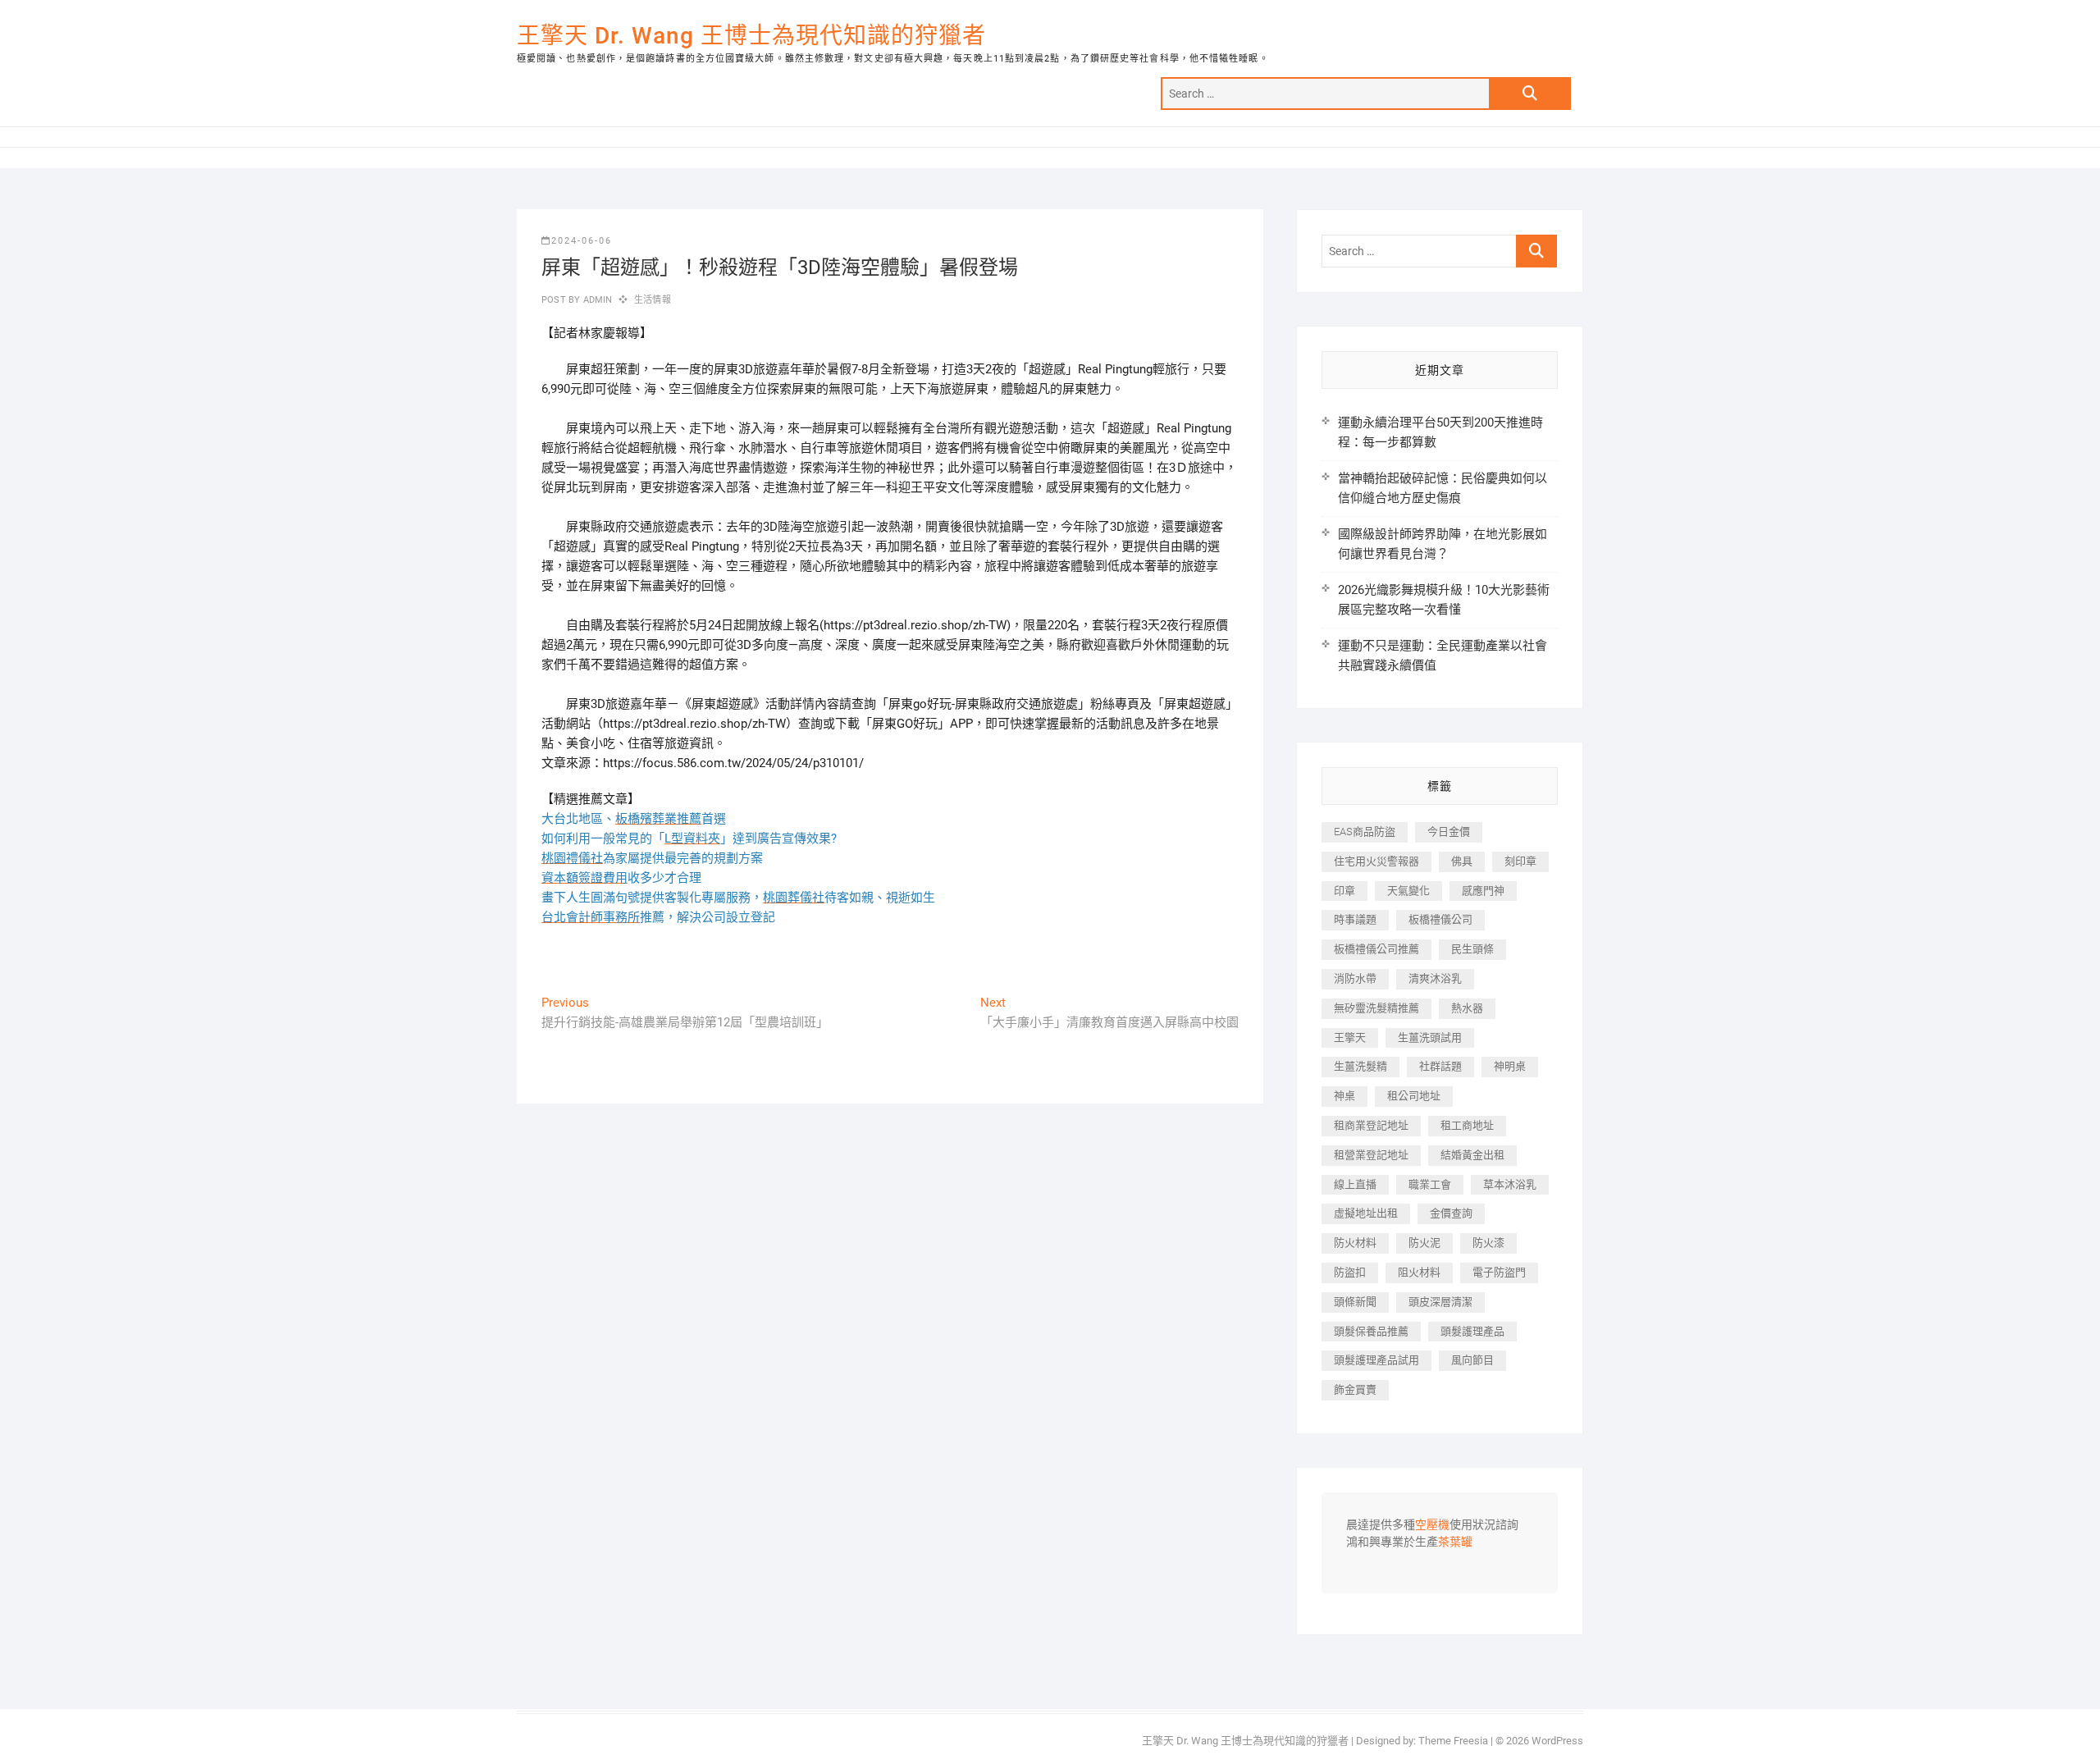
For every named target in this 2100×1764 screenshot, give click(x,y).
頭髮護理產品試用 (1376, 1360)
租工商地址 (1467, 1125)
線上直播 (1355, 1184)
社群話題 (1440, 1066)
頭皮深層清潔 (1440, 1302)
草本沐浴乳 (1510, 1184)
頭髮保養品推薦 (1371, 1331)
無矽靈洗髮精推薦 (1376, 1008)
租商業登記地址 (1371, 1125)
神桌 (1344, 1096)
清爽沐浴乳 (1435, 978)
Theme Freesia (1453, 1741)
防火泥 (1424, 1243)
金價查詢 (1451, 1213)
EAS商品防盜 (1365, 832)
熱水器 (1467, 1008)
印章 (1344, 891)
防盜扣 (1350, 1272)
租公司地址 (1414, 1096)
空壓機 (1432, 1525)
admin (596, 300)
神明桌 (1510, 1066)
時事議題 (1355, 919)
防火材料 (1355, 1243)
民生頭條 (1472, 949)
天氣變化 (1408, 891)
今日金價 (1449, 832)
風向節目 (1472, 1360)
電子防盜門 (1499, 1272)
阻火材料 (1419, 1272)
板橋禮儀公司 (1440, 919)
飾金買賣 (1355, 1389)
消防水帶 (1355, 978)
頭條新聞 (1355, 1302)
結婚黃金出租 (1472, 1155)
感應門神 (1483, 891)
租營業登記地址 (1371, 1155)
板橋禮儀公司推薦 (1376, 949)
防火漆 (1488, 1243)
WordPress (1557, 1741)
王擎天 (1350, 1037)
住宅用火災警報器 (1376, 861)
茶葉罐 (1455, 1542)
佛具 (1462, 861)
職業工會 (1430, 1184)
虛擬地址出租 (1366, 1213)
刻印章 (1520, 861)
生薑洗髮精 (1360, 1066)
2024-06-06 (582, 241)
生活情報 (653, 300)
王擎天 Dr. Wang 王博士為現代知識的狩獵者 (751, 36)
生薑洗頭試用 (1430, 1037)
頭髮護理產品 (1472, 1331)
